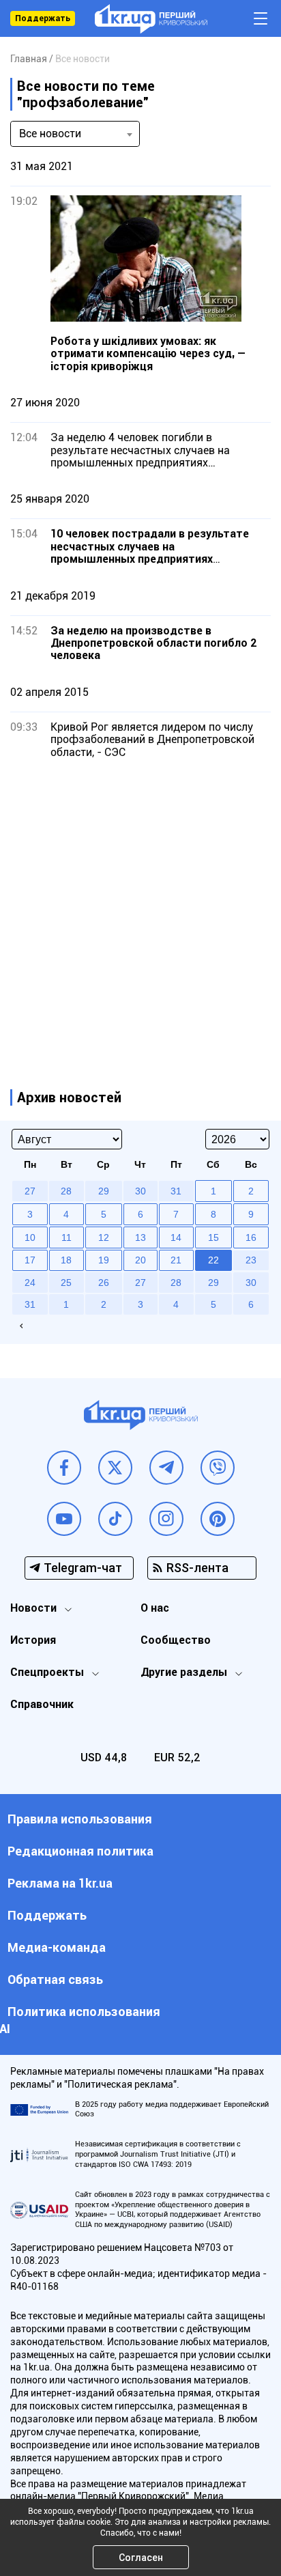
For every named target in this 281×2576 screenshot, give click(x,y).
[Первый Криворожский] (151, 19)
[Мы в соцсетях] (64, 1468)
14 (176, 1237)
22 (213, 1260)
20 (140, 1260)
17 (30, 1260)
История (33, 1640)
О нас (155, 1608)
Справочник (42, 1704)
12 (104, 1237)
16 (251, 1237)
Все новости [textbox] (50, 134)
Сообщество (176, 1640)
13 (140, 1237)
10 (30, 1237)
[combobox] (75, 134)
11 (66, 1237)
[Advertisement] (140, 910)
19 (104, 1260)
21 (176, 1260)
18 (66, 1260)
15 (213, 1237)
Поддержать (43, 18)
